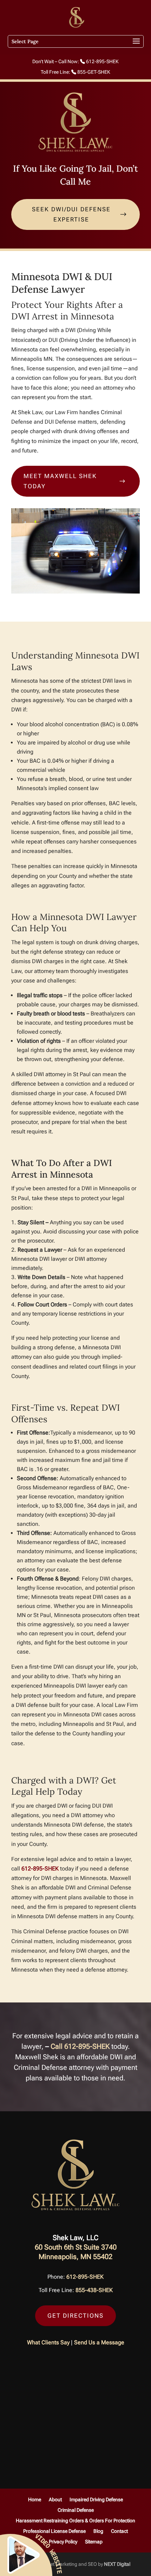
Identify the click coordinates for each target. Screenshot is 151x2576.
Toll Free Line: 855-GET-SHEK (75, 72)
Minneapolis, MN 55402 (75, 2257)
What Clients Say (48, 2342)
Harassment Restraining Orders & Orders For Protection (75, 2521)
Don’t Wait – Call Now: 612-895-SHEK (75, 62)
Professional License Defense (54, 2531)
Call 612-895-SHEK (80, 2046)
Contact (119, 2531)
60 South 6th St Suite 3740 (76, 2247)
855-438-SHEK (94, 2290)
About (55, 2500)
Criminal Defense (76, 2510)
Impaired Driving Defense (96, 2500)
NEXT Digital (117, 2564)
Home (35, 2500)
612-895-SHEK (40, 1869)
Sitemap (94, 2542)
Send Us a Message (99, 2342)
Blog (98, 2531)
